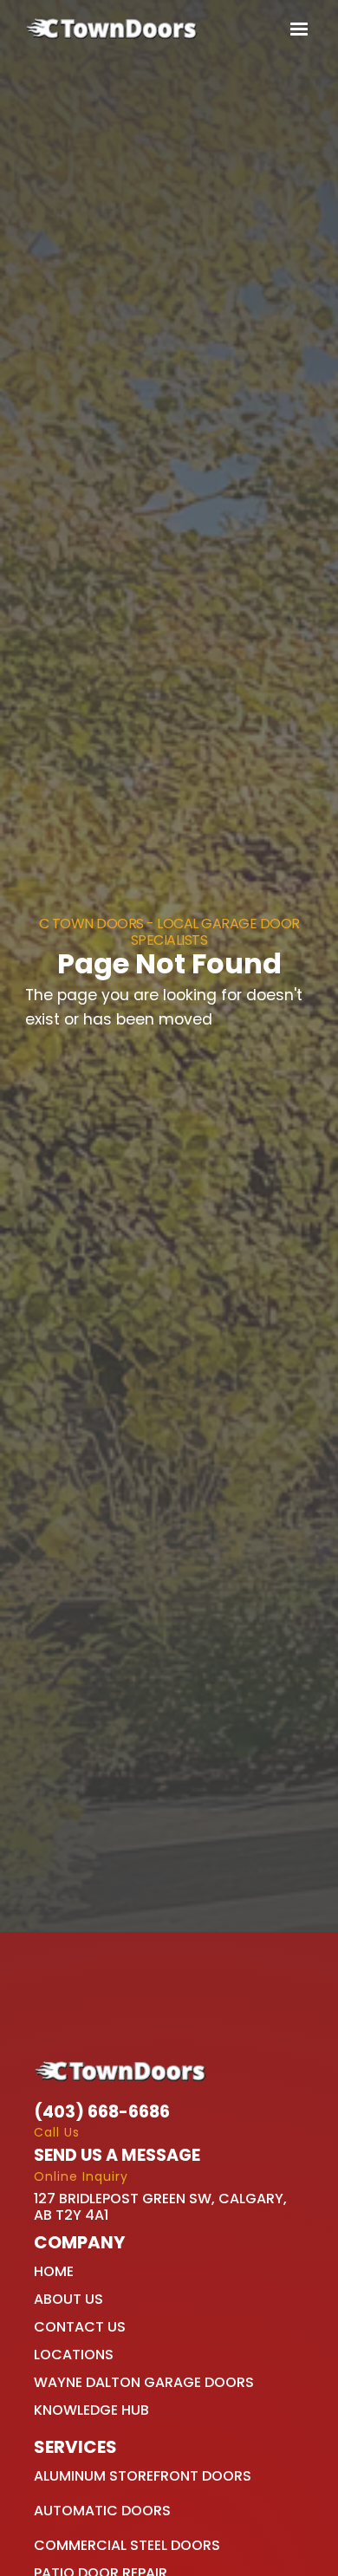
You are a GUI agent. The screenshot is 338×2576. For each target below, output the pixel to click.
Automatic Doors (102, 2511)
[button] (295, 29)
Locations (74, 2355)
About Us (68, 2299)
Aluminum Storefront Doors (143, 2476)
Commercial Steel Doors (127, 2545)
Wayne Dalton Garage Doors (144, 2382)
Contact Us (80, 2327)
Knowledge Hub (91, 2410)
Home (54, 2271)
